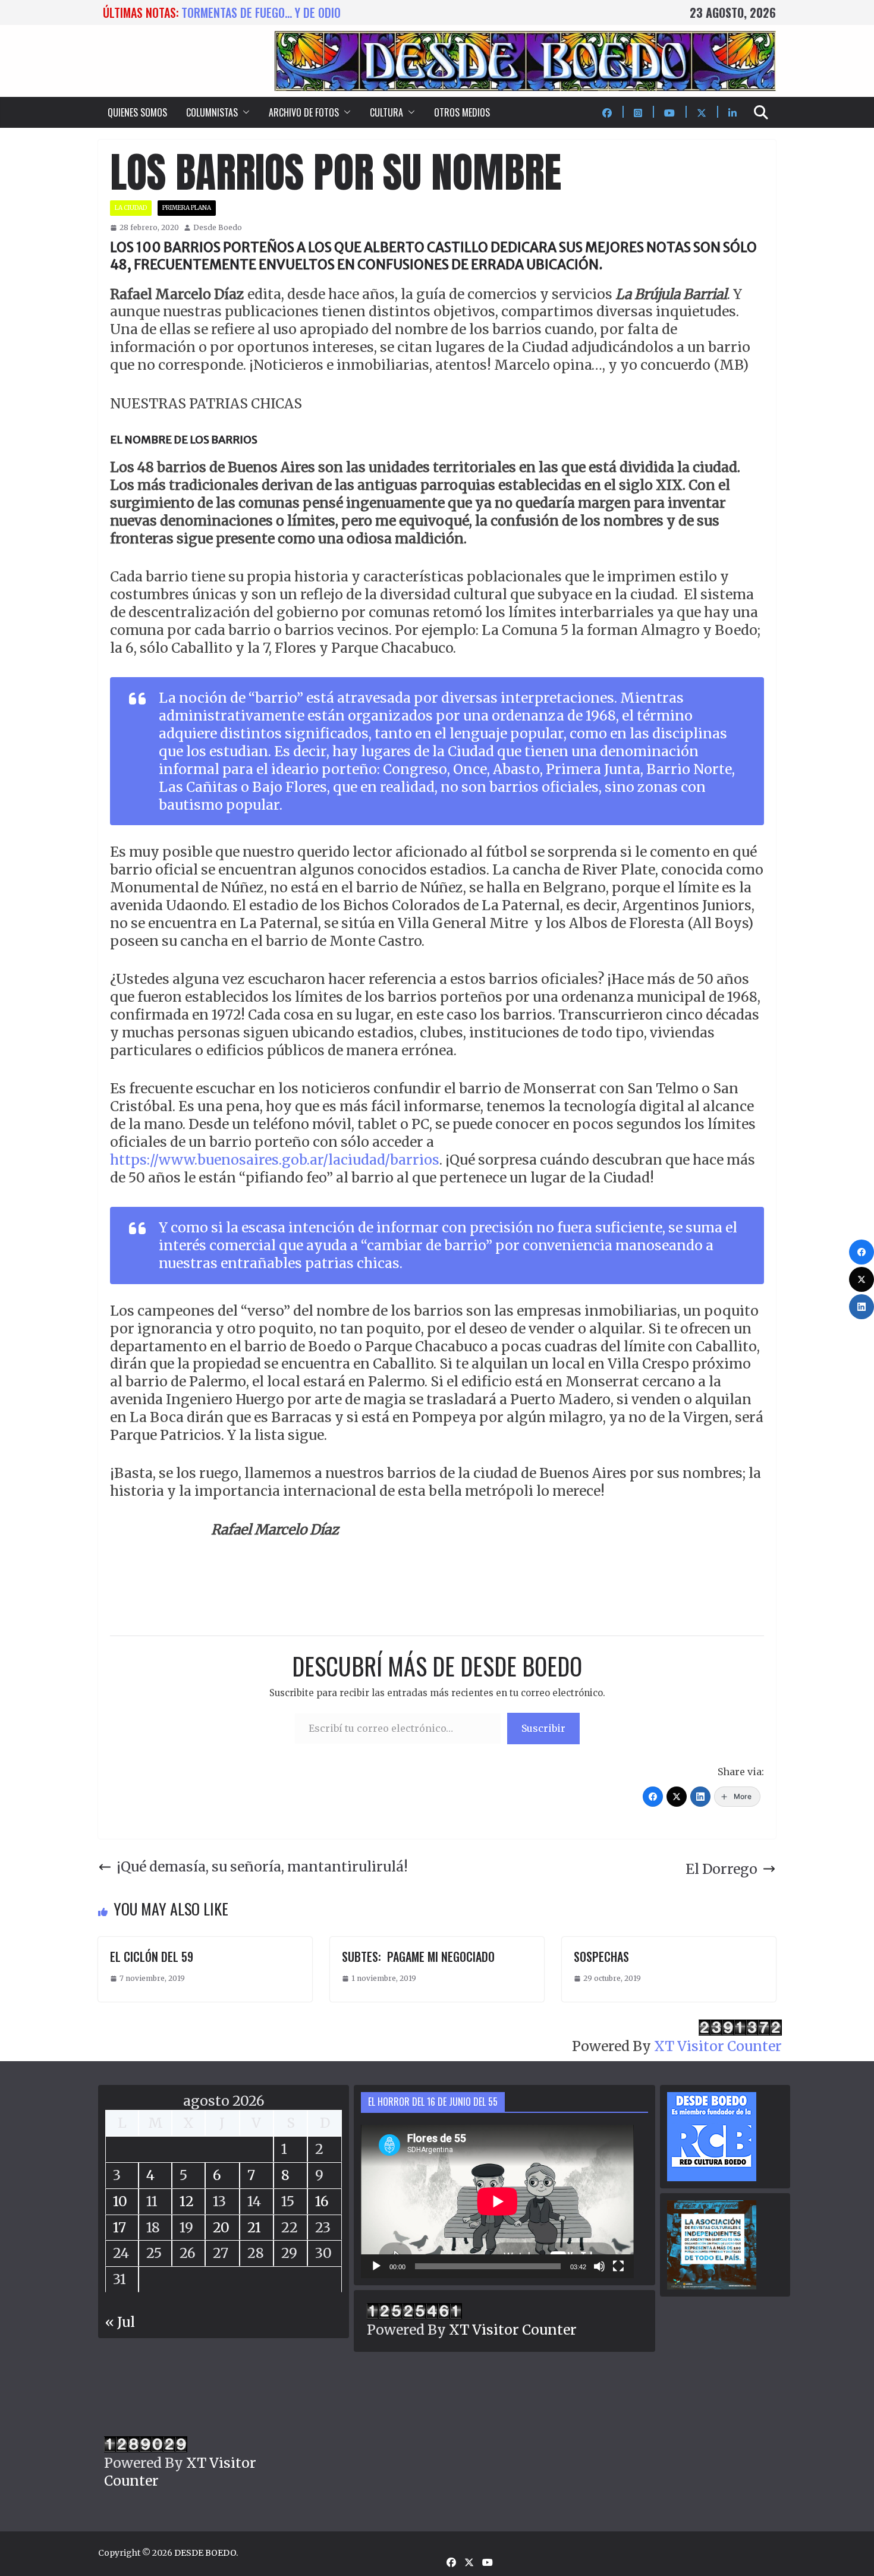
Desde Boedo (218, 227)
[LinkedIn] (700, 1797)
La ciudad (131, 208)
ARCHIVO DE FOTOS (304, 112)
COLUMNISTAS (212, 112)
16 (322, 2201)
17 (120, 2227)
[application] (497, 2201)
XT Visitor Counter (718, 2046)
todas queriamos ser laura (252, 12)
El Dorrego (721, 1869)
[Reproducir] (376, 2266)
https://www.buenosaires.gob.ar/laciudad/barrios (275, 1160)
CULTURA (386, 112)
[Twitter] (677, 1797)
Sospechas (601, 1957)
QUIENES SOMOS (137, 112)
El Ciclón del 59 (152, 1957)
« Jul (120, 2322)
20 (221, 2227)
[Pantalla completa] (618, 2266)
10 (120, 2201)
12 (187, 2201)
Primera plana (187, 208)
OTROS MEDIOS (462, 112)
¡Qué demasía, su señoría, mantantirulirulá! (262, 1866)
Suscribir (543, 1728)
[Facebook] (653, 1797)
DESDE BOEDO (205, 2553)
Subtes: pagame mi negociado (418, 1957)
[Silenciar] (599, 2266)
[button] (244, 112)
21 (254, 2227)
